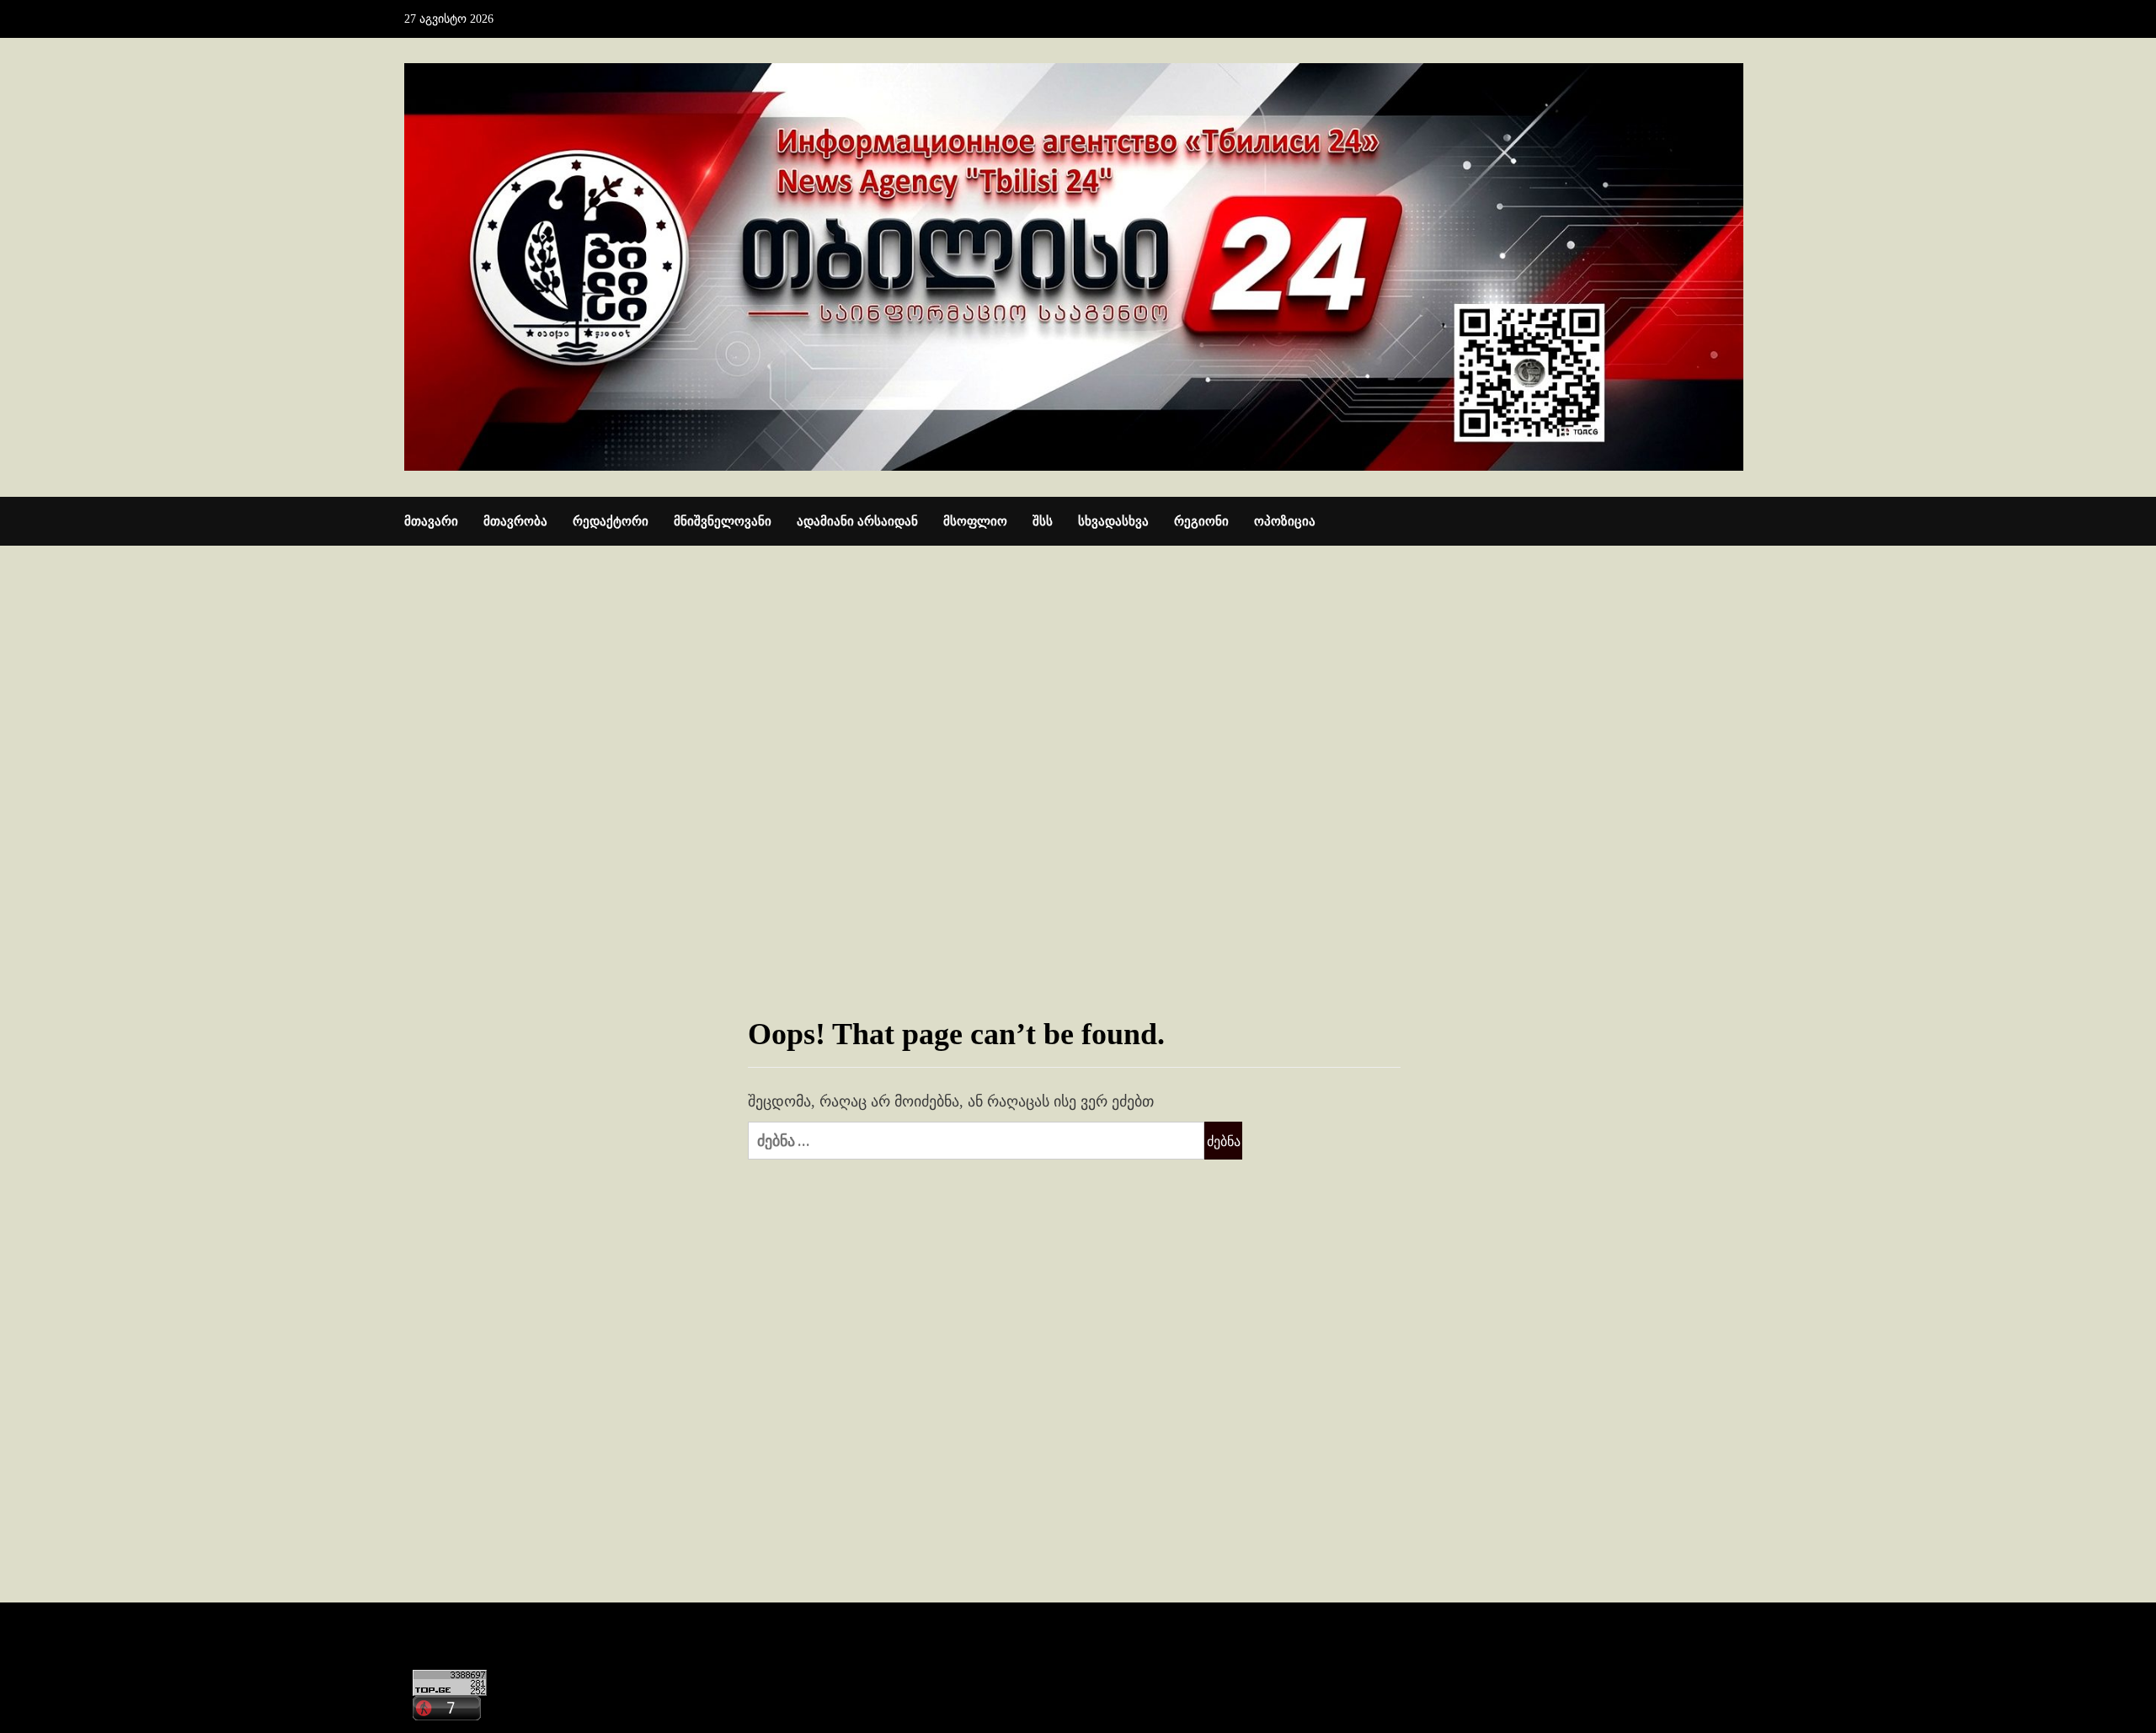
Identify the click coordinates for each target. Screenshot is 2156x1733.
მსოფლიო (975, 521)
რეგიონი (1201, 521)
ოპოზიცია (1285, 521)
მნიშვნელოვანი (723, 521)
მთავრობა (515, 521)
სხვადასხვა (1113, 521)
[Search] (1741, 522)
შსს (1043, 521)
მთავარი (431, 521)
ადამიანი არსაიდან (857, 521)
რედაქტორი (611, 521)
